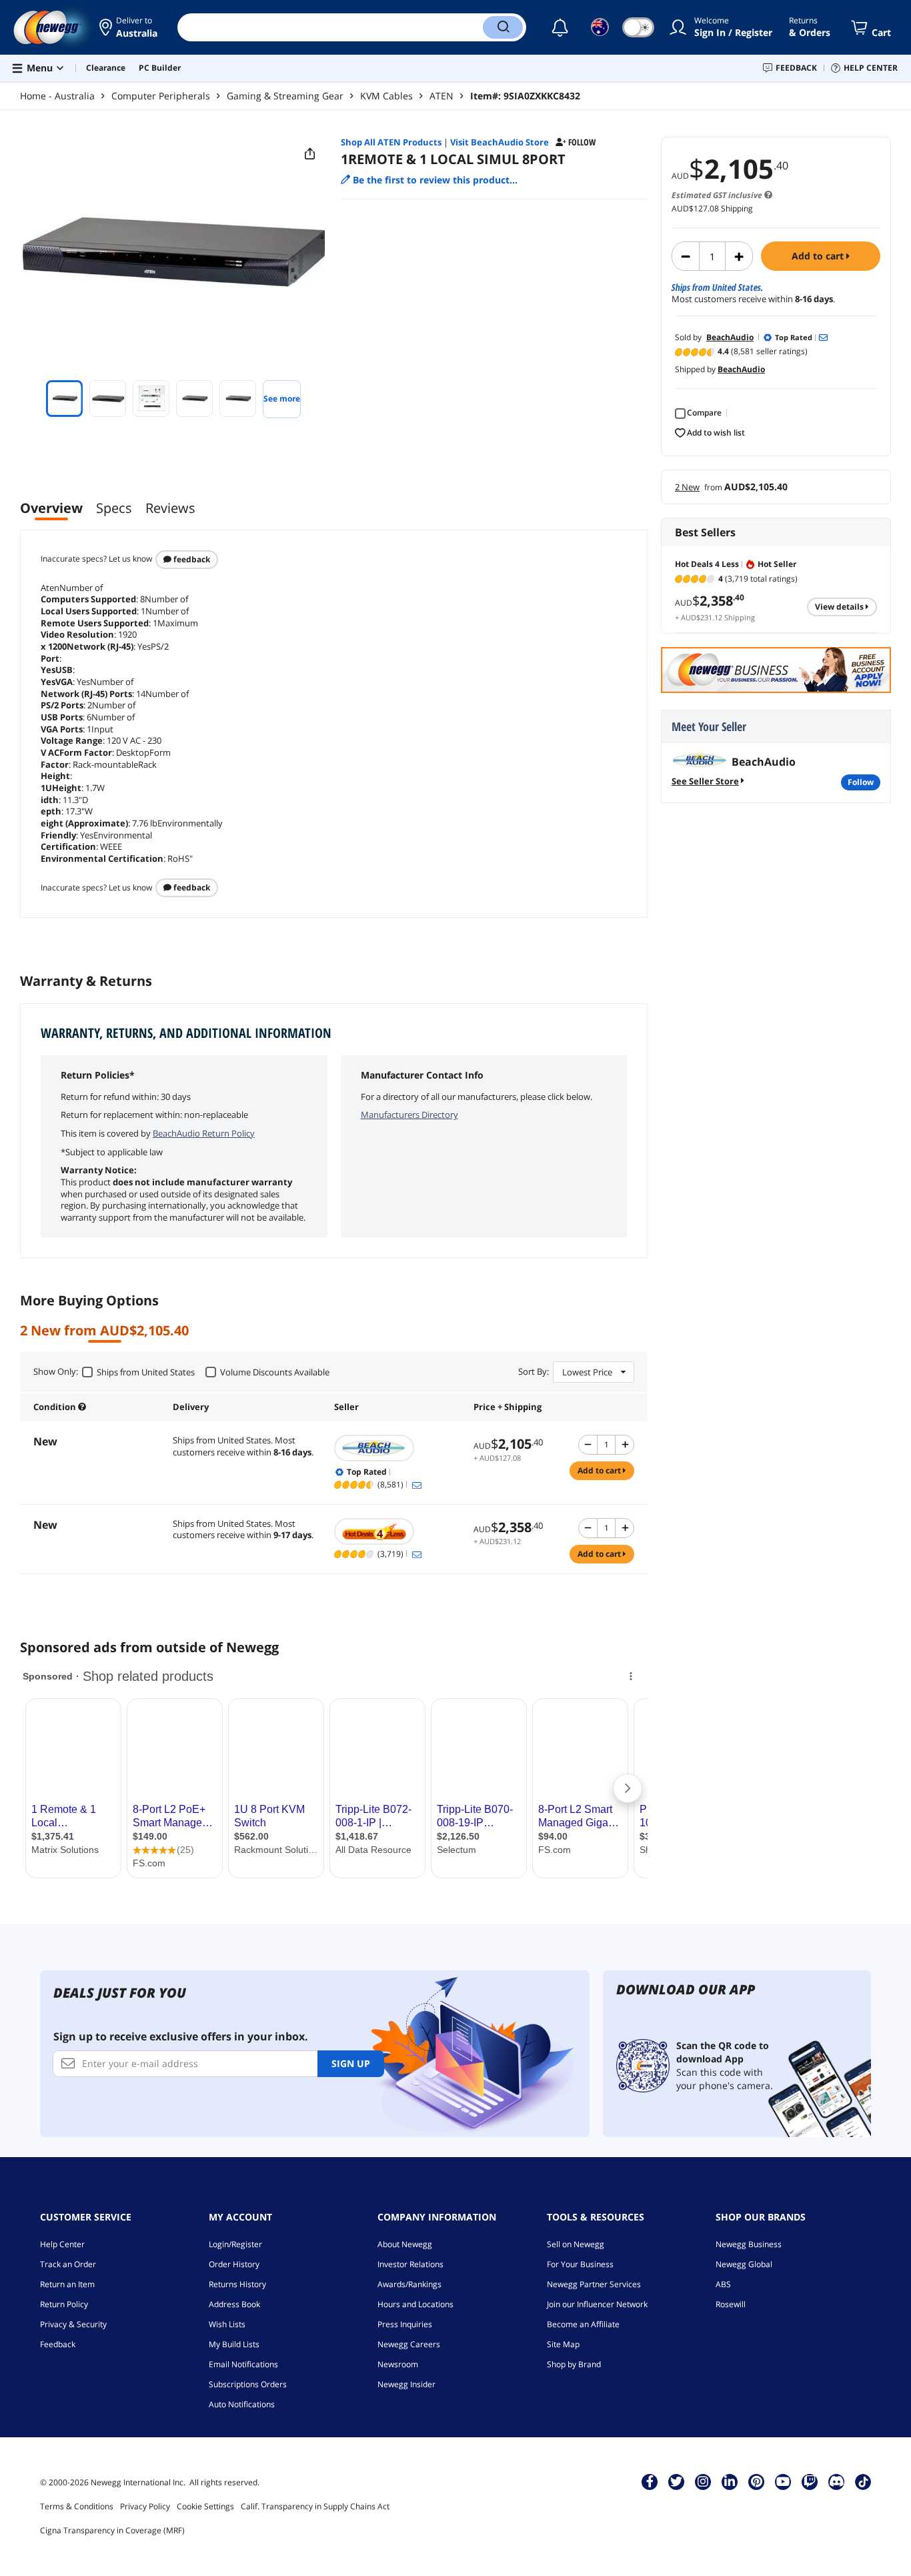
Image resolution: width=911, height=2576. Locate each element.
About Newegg (405, 2244)
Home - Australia (57, 96)
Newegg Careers (409, 2344)
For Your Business (580, 2264)
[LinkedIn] (730, 2481)
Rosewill (731, 2304)
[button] (128, 27)
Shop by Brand (574, 2364)
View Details (840, 607)
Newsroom (398, 2364)
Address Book (234, 2304)
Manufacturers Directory (409, 1115)
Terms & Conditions (77, 2506)
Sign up (351, 2063)
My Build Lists (234, 2344)
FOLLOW (861, 782)
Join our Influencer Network (597, 2304)
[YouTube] (783, 2481)
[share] (310, 154)
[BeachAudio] (397, 1448)
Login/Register (235, 2244)
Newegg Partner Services (594, 2284)
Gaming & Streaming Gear (285, 96)
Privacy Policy (145, 2506)
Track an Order (68, 2264)
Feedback (191, 559)
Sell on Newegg (576, 2244)
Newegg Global (744, 2264)
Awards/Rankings (409, 2284)
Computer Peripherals (161, 96)
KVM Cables (386, 96)
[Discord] (837, 2481)
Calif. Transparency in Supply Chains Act (315, 2506)
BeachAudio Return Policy (204, 1133)
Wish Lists (227, 2324)
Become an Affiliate (583, 2324)
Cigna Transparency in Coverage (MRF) (112, 2530)
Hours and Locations (415, 2304)
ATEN (441, 96)
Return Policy (64, 2304)
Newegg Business (749, 2244)
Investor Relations (410, 2264)
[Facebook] (650, 2481)
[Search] (503, 27)
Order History (234, 2264)
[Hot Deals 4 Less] (397, 1531)
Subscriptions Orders (248, 2384)
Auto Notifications (242, 2404)
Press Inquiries (405, 2324)
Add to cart (819, 256)
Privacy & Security (73, 2324)
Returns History (237, 2284)
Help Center (62, 2244)
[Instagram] (703, 2481)
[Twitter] (676, 2481)
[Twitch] (810, 2481)
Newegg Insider (406, 2384)
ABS (723, 2284)
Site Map (563, 2344)
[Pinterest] (757, 2481)
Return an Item (67, 2284)
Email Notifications (243, 2364)
